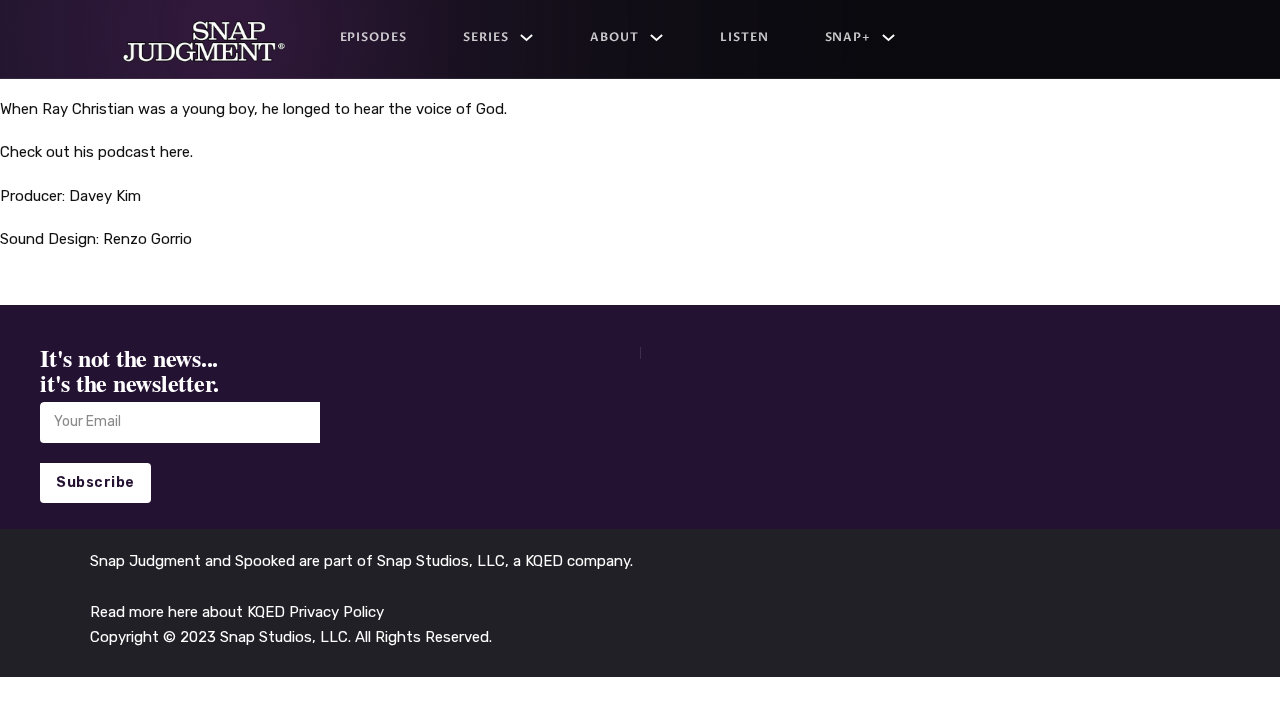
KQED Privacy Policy (315, 612)
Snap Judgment (147, 561)
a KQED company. (573, 561)
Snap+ (848, 37)
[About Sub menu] (656, 37)
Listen (744, 37)
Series (486, 37)
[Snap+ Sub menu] (888, 37)
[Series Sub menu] (526, 37)
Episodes (374, 37)
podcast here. (143, 152)
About (614, 37)
